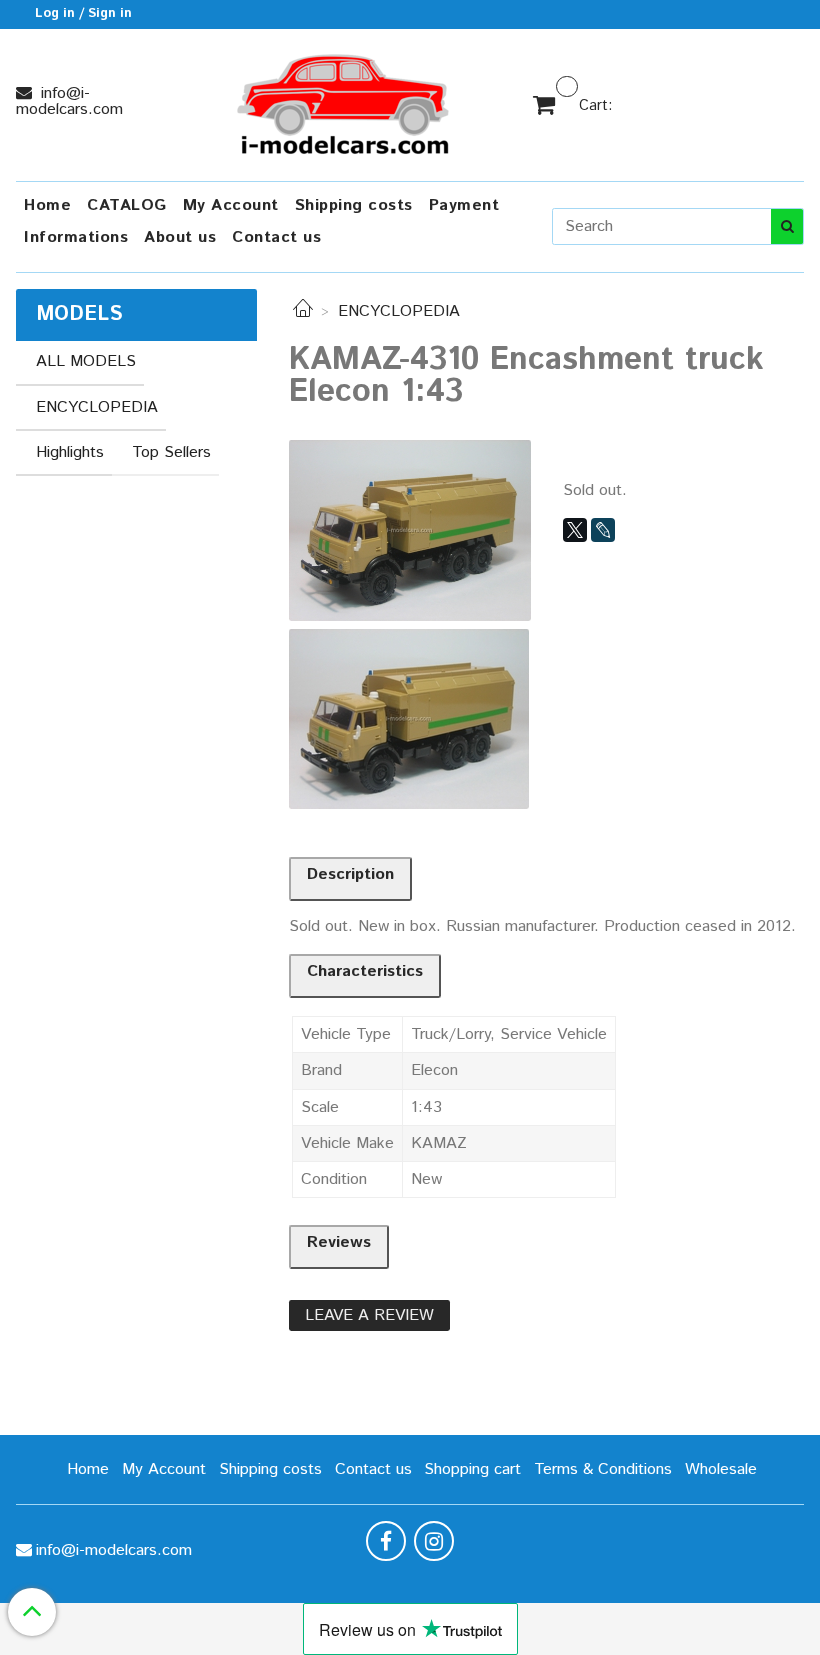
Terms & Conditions (603, 1469)
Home (47, 205)
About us (180, 237)
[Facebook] (386, 1541)
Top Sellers (171, 452)
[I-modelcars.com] (345, 100)
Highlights (70, 452)
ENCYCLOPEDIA (399, 311)
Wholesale (721, 1469)
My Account (231, 205)
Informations (76, 237)
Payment (464, 205)
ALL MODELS (86, 361)
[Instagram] (434, 1541)
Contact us (276, 237)
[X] (575, 530)
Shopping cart (472, 1469)
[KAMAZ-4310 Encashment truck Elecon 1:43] (409, 529)
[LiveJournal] (603, 530)
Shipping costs (354, 205)
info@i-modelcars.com (69, 101)
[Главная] (303, 311)
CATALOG (127, 205)
